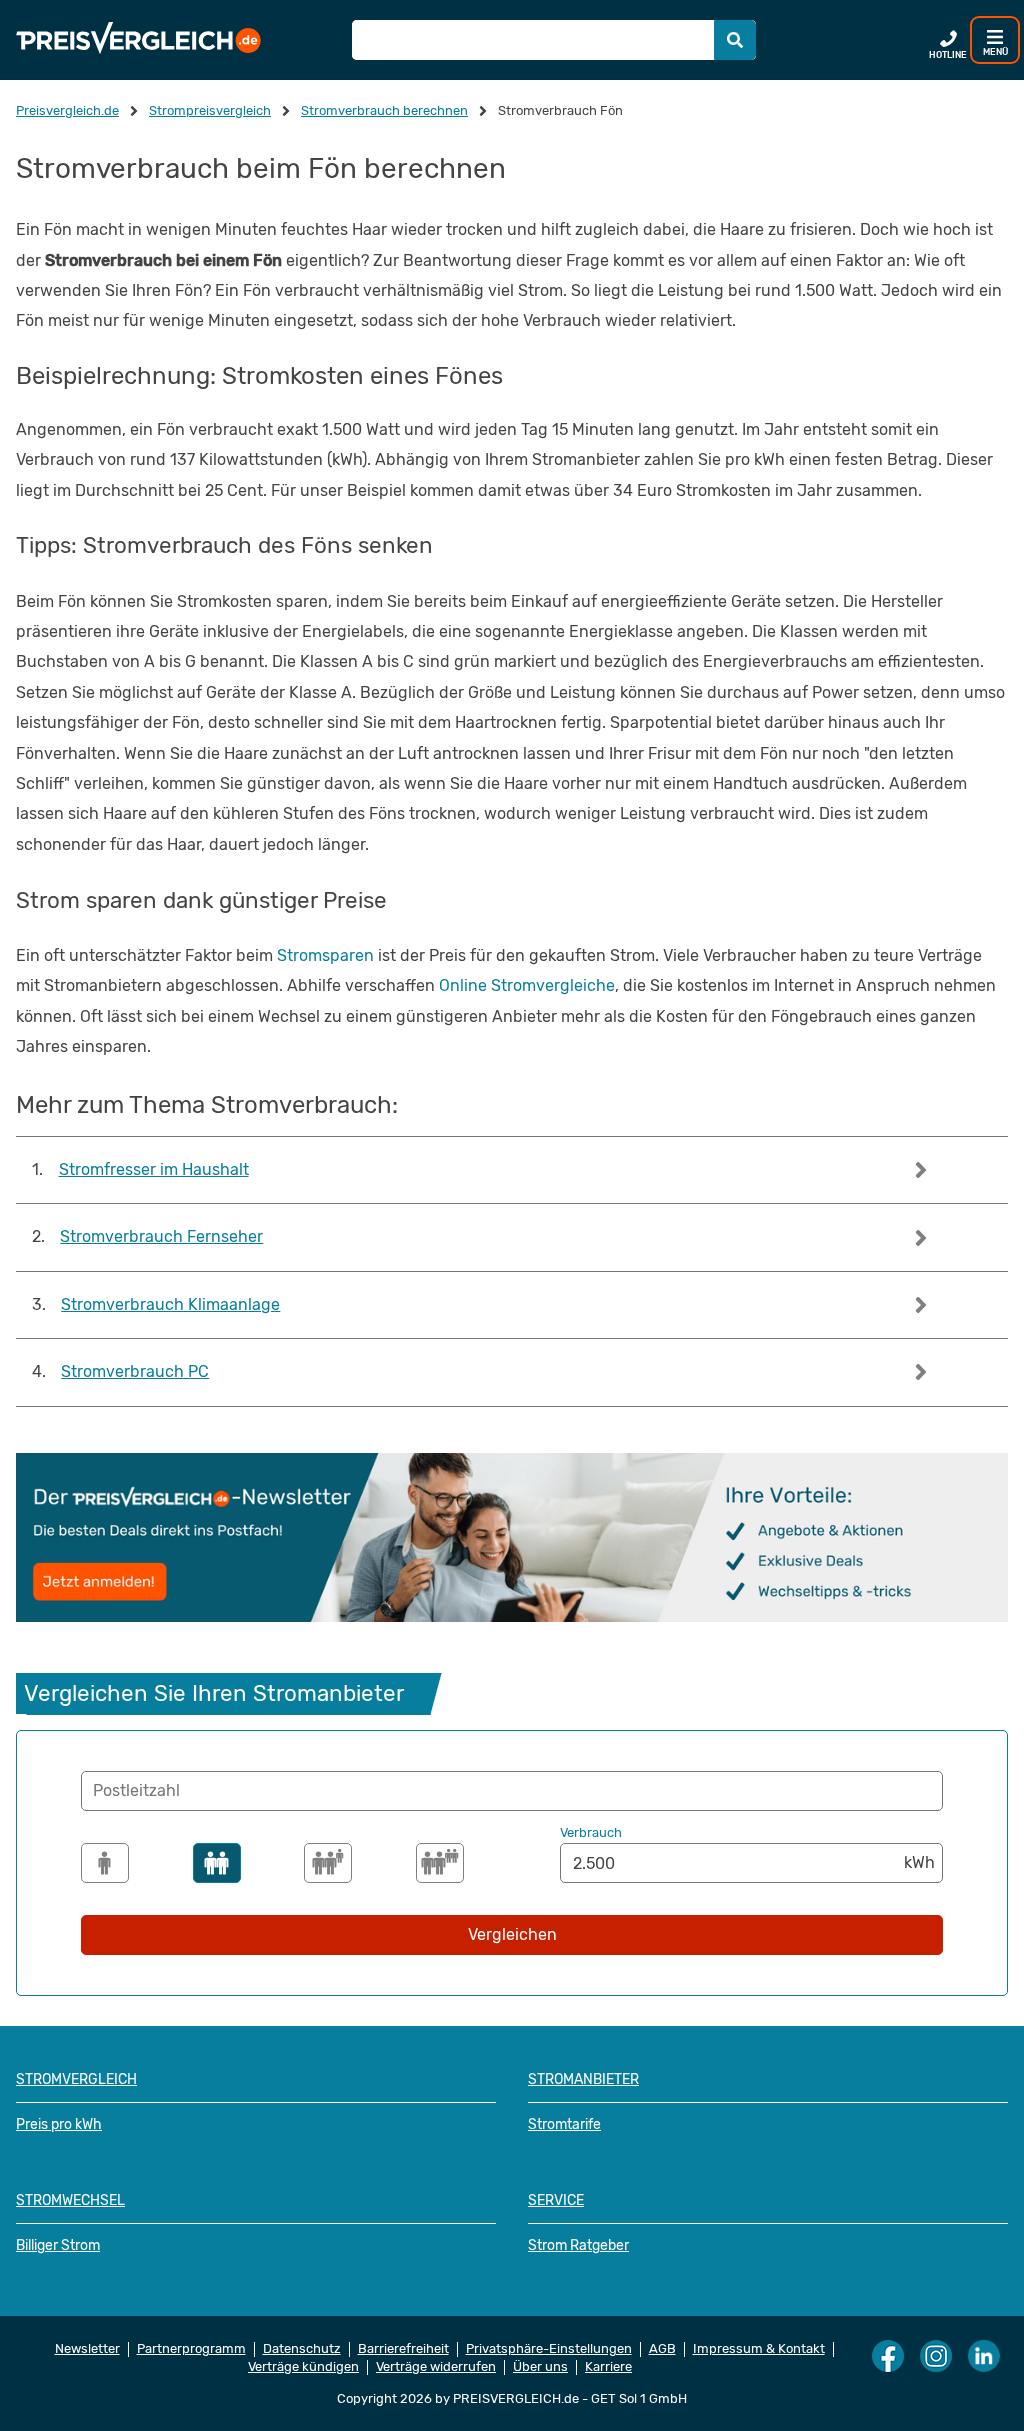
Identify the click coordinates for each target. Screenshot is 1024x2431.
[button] (512, 1791)
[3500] (328, 1863)
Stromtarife (564, 2124)
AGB (662, 2349)
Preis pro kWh (59, 2124)
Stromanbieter (583, 2079)
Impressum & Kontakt (759, 2349)
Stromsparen (325, 955)
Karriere (608, 2367)
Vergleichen (512, 1934)
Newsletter (87, 2349)
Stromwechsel (70, 2200)
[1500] (105, 1863)
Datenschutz (302, 2349)
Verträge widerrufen (436, 2367)
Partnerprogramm (191, 2349)
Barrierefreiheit (403, 2349)
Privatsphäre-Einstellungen (549, 2349)
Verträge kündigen (303, 2367)
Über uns (540, 2367)
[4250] (440, 1863)
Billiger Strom (58, 2245)
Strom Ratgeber (578, 2245)
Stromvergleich (76, 2079)
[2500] (217, 1863)
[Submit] (735, 40)
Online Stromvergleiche (527, 985)
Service (556, 2200)
